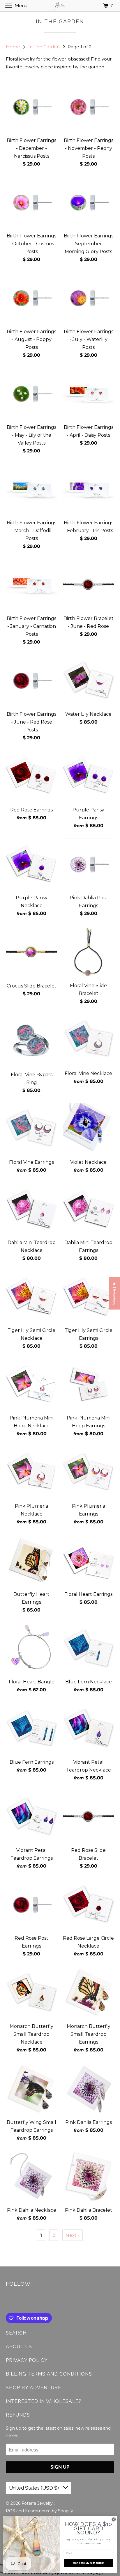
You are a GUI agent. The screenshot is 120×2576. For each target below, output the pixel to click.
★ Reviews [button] (115, 1293)
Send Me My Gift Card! (89, 2563)
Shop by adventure (33, 2388)
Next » (73, 2235)
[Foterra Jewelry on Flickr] (7, 2301)
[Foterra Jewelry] (60, 6)
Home (14, 47)
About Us (19, 2347)
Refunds (18, 2415)
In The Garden (45, 47)
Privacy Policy (27, 2360)
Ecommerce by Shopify (49, 2511)
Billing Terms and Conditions (49, 2374)
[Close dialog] (114, 2519)
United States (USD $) (35, 2488)
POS (10, 2511)
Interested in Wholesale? (44, 2401)
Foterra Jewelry (38, 2503)
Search (16, 2333)
